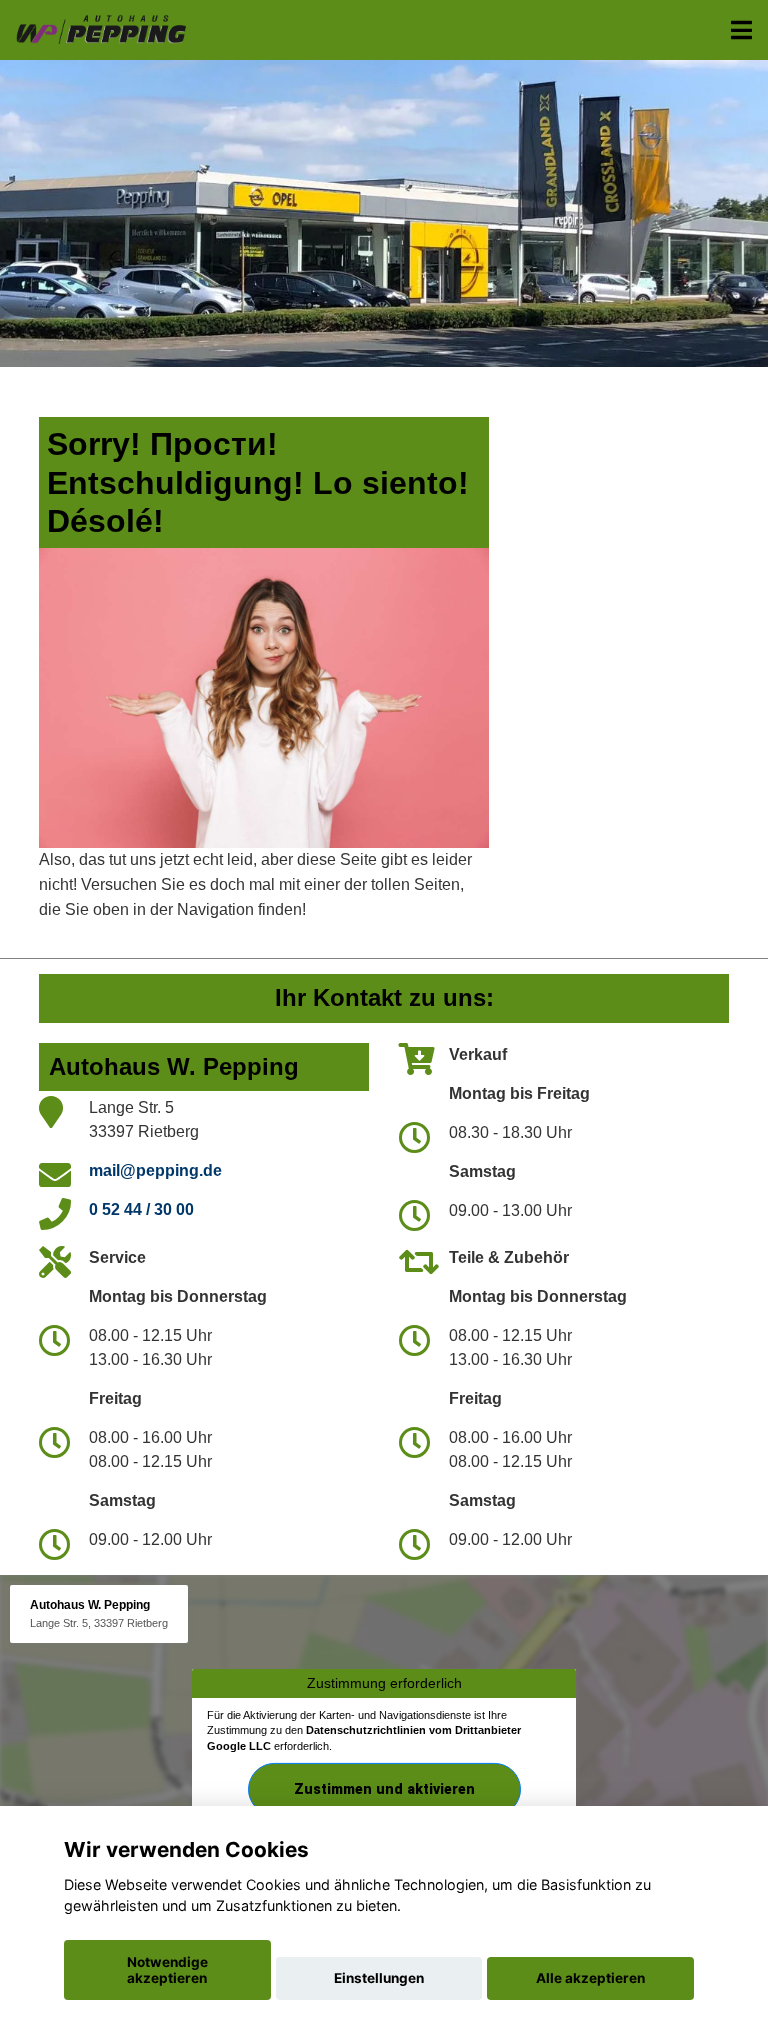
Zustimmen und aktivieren (384, 1789)
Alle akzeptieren (590, 1978)
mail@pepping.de (155, 1170)
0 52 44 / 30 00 (141, 1209)
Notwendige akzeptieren (167, 1970)
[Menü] (741, 30)
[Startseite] (100, 27)
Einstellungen (379, 1978)
